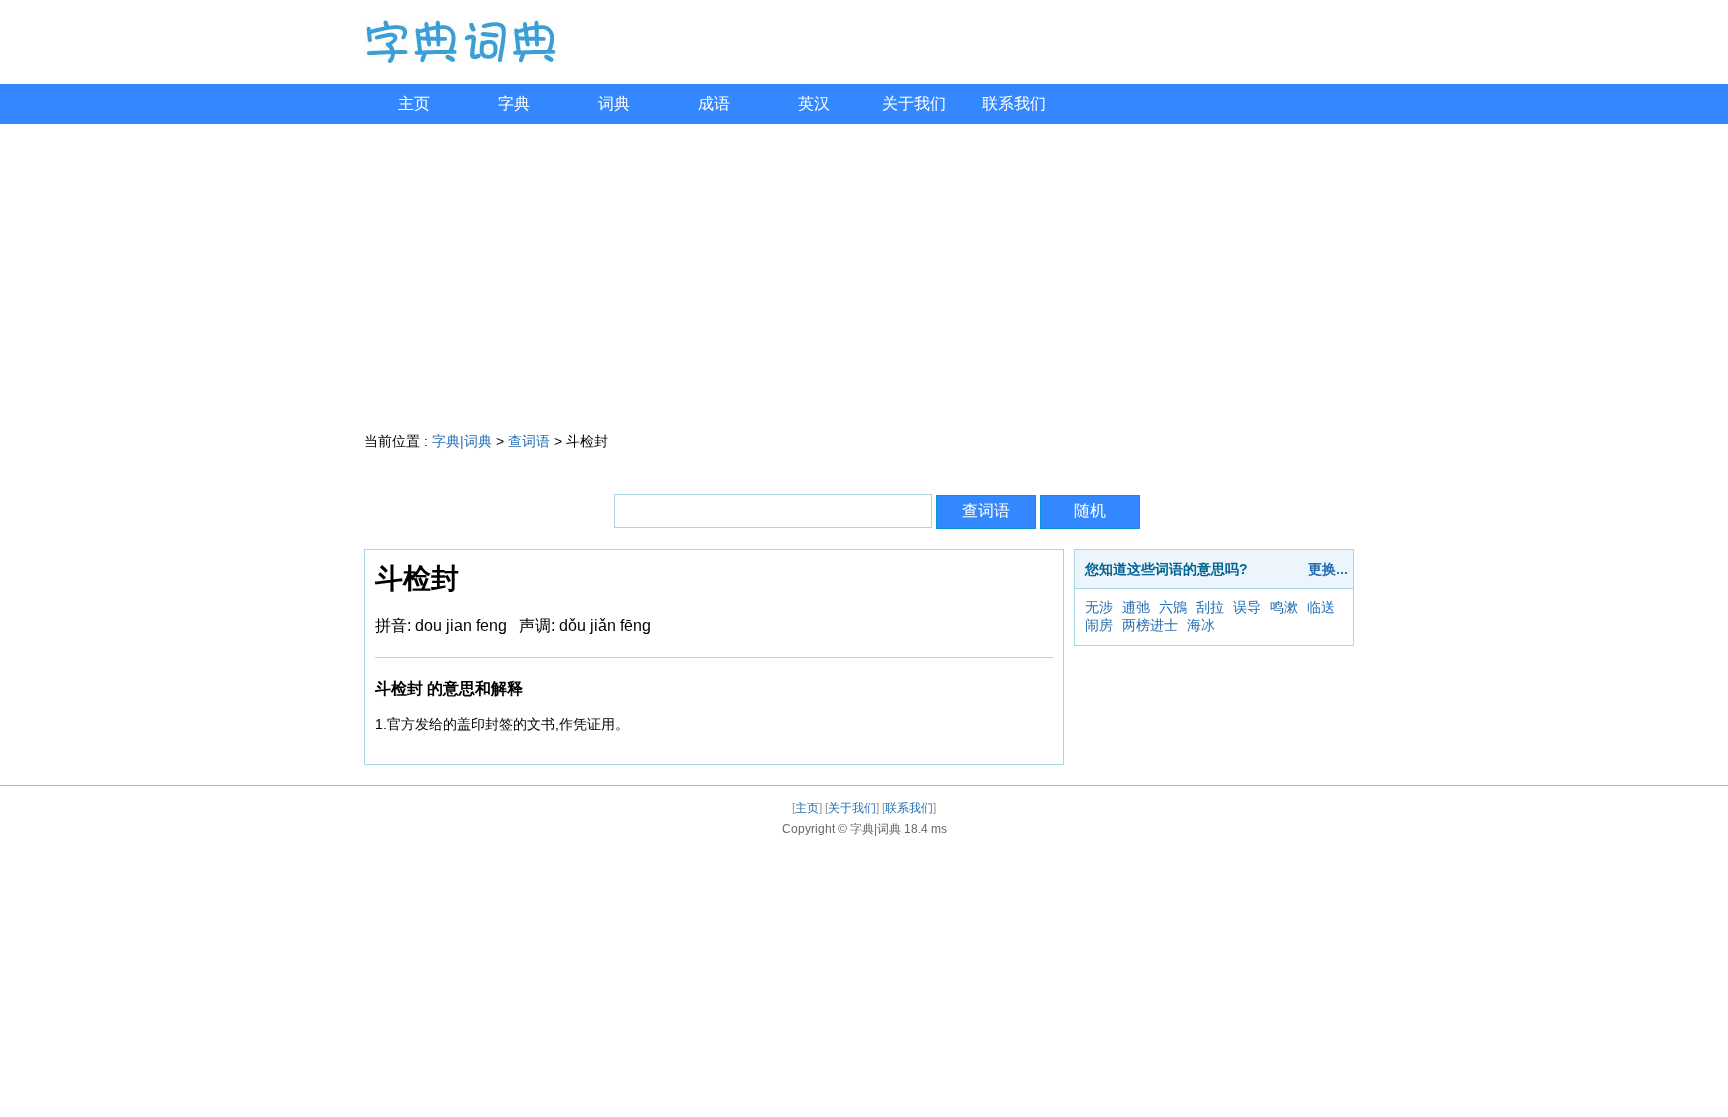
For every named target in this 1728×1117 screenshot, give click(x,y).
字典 (514, 103)
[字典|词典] (460, 59)
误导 (1247, 607)
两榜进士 (1150, 625)
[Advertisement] (864, 274)
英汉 (814, 103)
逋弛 (1136, 607)
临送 (1321, 607)
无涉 (1099, 607)
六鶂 (1173, 607)
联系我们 (1014, 103)
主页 (414, 103)
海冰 (1201, 625)
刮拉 (1210, 607)
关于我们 (914, 103)
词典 (614, 103)
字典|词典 (462, 441)
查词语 (529, 441)
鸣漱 (1284, 607)
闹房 (1099, 625)
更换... (1328, 569)
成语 (714, 103)
